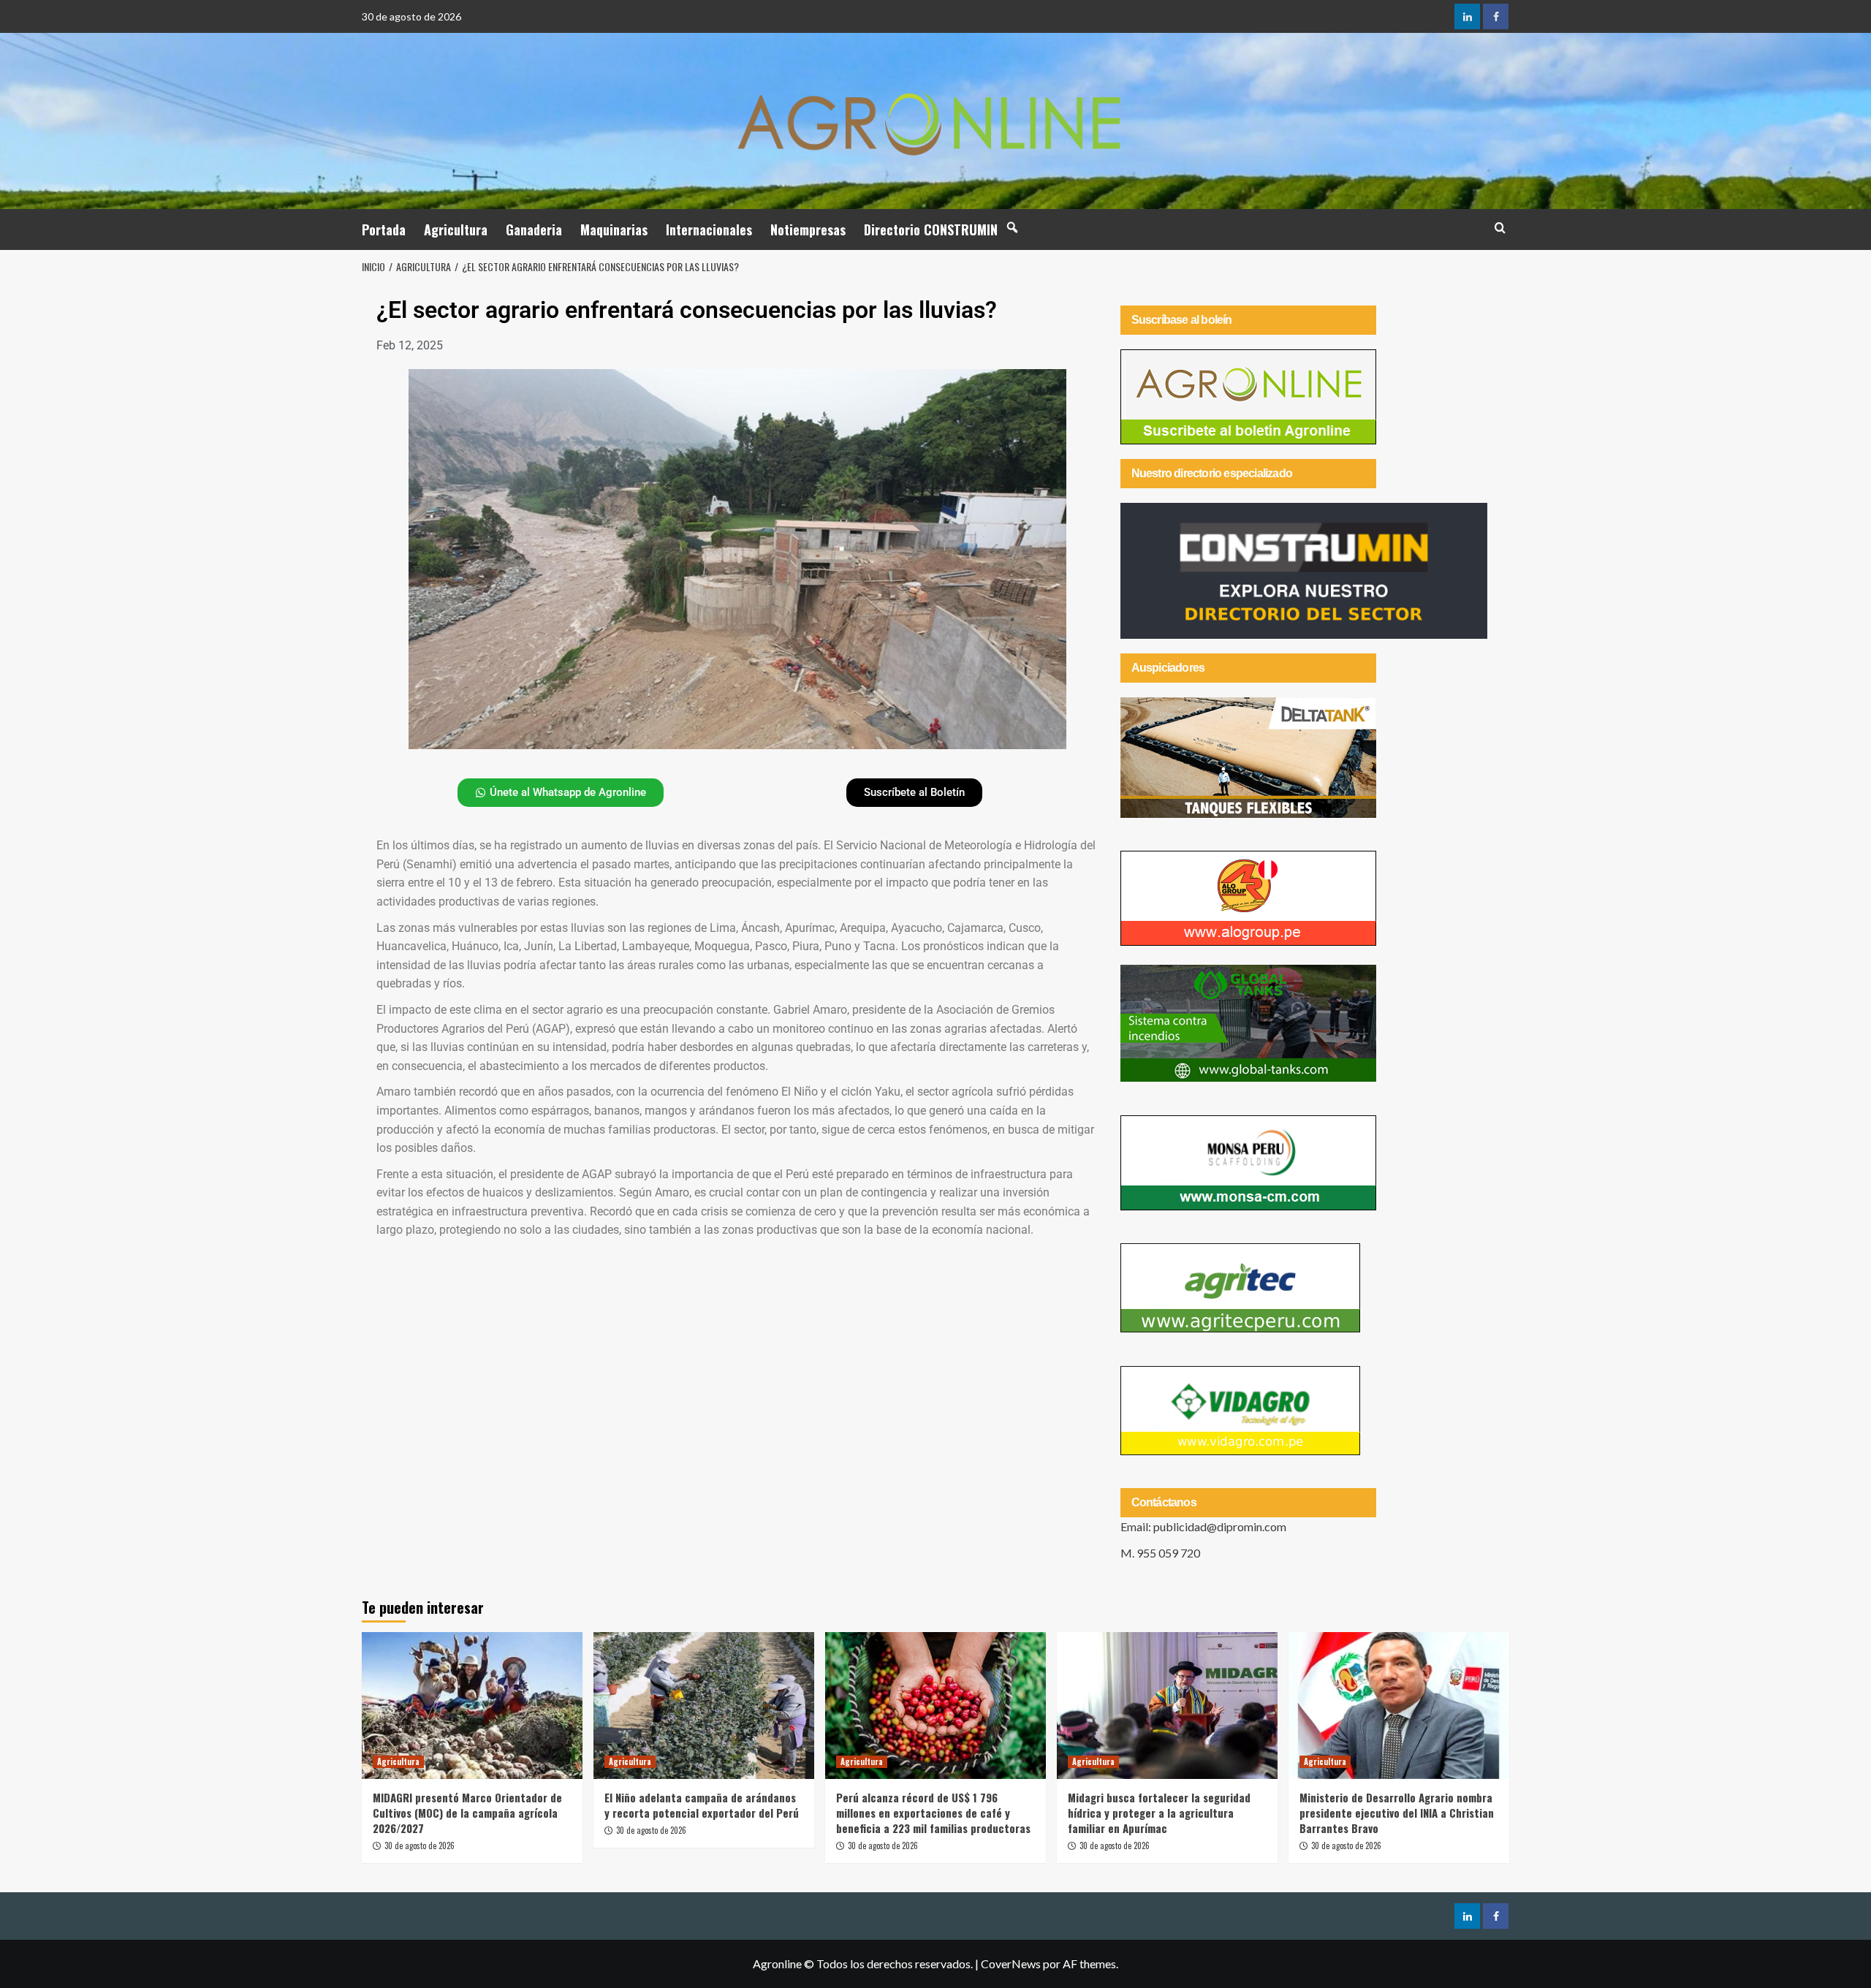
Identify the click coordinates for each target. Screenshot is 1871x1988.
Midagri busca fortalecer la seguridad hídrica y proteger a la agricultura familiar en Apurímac (1159, 1813)
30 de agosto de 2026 (420, 1845)
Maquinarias (614, 229)
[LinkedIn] (1467, 16)
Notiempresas (808, 229)
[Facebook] (1496, 16)
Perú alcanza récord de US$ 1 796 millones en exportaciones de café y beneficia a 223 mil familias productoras (933, 1813)
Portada (384, 229)
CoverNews (1011, 1964)
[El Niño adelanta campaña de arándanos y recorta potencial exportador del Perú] (704, 1706)
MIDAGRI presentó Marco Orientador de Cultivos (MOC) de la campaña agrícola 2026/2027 (467, 1813)
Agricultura (456, 229)
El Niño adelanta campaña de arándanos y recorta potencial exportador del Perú (702, 1805)
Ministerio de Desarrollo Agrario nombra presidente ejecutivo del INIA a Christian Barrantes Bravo (1397, 1813)
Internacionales (709, 229)
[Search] (1500, 228)
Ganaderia (534, 229)
